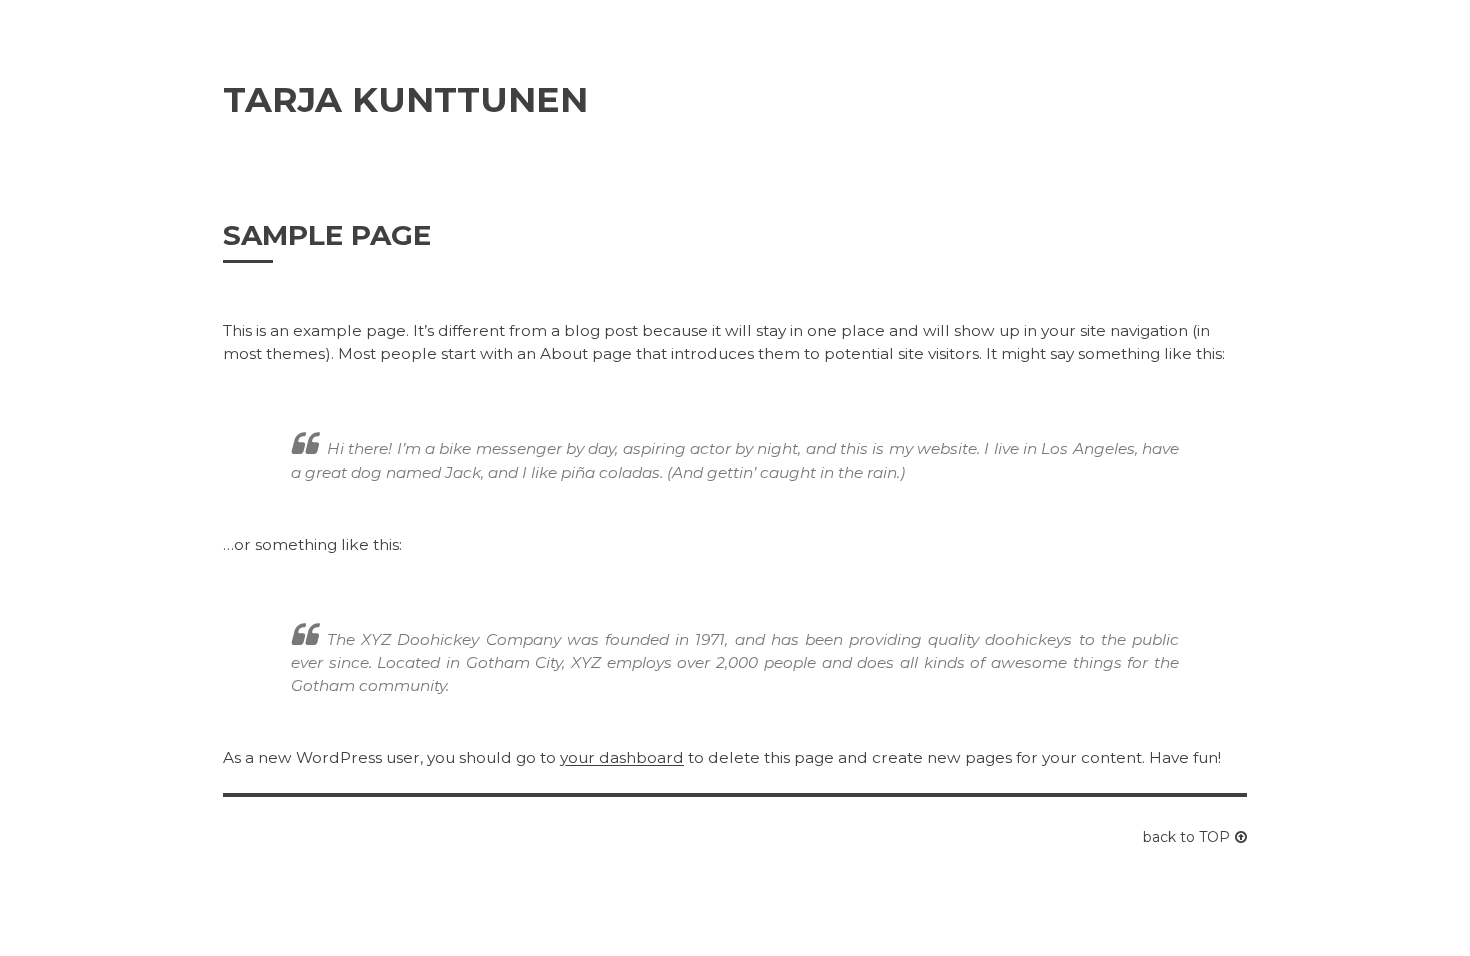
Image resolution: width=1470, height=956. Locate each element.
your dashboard (622, 757)
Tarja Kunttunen (405, 99)
